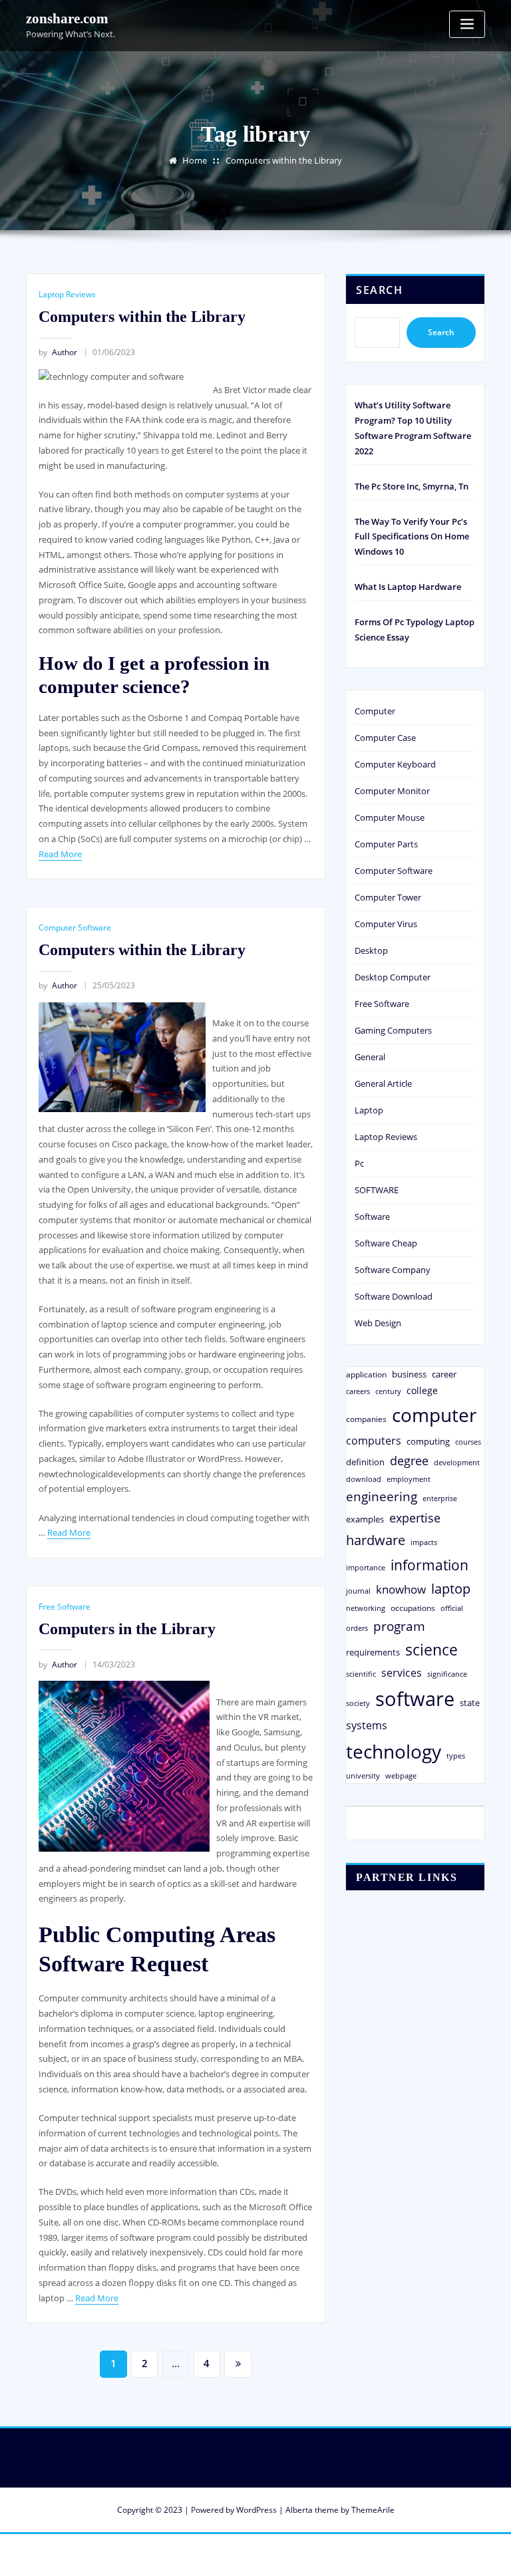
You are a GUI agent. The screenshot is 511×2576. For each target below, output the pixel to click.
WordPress (256, 2510)
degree (409, 1461)
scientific (361, 1674)
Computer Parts (386, 844)
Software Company (393, 1270)
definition (365, 1462)
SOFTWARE (377, 1190)
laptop (451, 1589)
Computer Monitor (392, 791)
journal (358, 1591)
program (399, 1626)
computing (428, 1441)
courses (468, 1442)
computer (434, 1415)
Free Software (65, 1607)
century (388, 1391)
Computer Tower (388, 897)
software (415, 1699)
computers (374, 1440)
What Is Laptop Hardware (408, 587)
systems (367, 1725)
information (429, 1565)
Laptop (369, 1110)
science (431, 1650)
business (409, 1374)
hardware (376, 1540)
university (363, 1776)
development (457, 1462)
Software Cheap (386, 1243)
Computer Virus (386, 924)
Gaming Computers (393, 1030)
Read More (60, 854)
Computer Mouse (390, 817)
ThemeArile (373, 2510)
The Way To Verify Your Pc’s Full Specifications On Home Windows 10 (412, 537)
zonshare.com (67, 18)
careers (358, 1391)
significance (447, 1674)
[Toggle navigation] (467, 24)
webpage (401, 1776)
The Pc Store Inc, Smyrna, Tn (412, 486)
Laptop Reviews (67, 294)
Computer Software (75, 928)
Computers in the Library (127, 1629)
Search (379, 290)
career (444, 1374)
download (364, 1479)
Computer (375, 711)
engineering (382, 1496)
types (456, 1756)
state (470, 1703)
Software (372, 1216)
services (402, 1673)
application (366, 1374)
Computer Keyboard (395, 764)
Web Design (378, 1323)
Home (195, 160)
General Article (383, 1083)
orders (357, 1628)
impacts (424, 1542)
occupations (413, 1608)
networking (366, 1608)
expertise (415, 1518)
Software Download (394, 1296)
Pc (359, 1163)
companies (366, 1419)
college (422, 1390)
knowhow (401, 1589)
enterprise (440, 1498)
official (452, 1608)
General (370, 1057)
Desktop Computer (393, 977)
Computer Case (385, 738)
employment (409, 1479)
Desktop (371, 950)
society (358, 1703)
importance (366, 1567)
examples (365, 1519)
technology (394, 1751)
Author (58, 352)
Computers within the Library (284, 160)
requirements (373, 1652)
